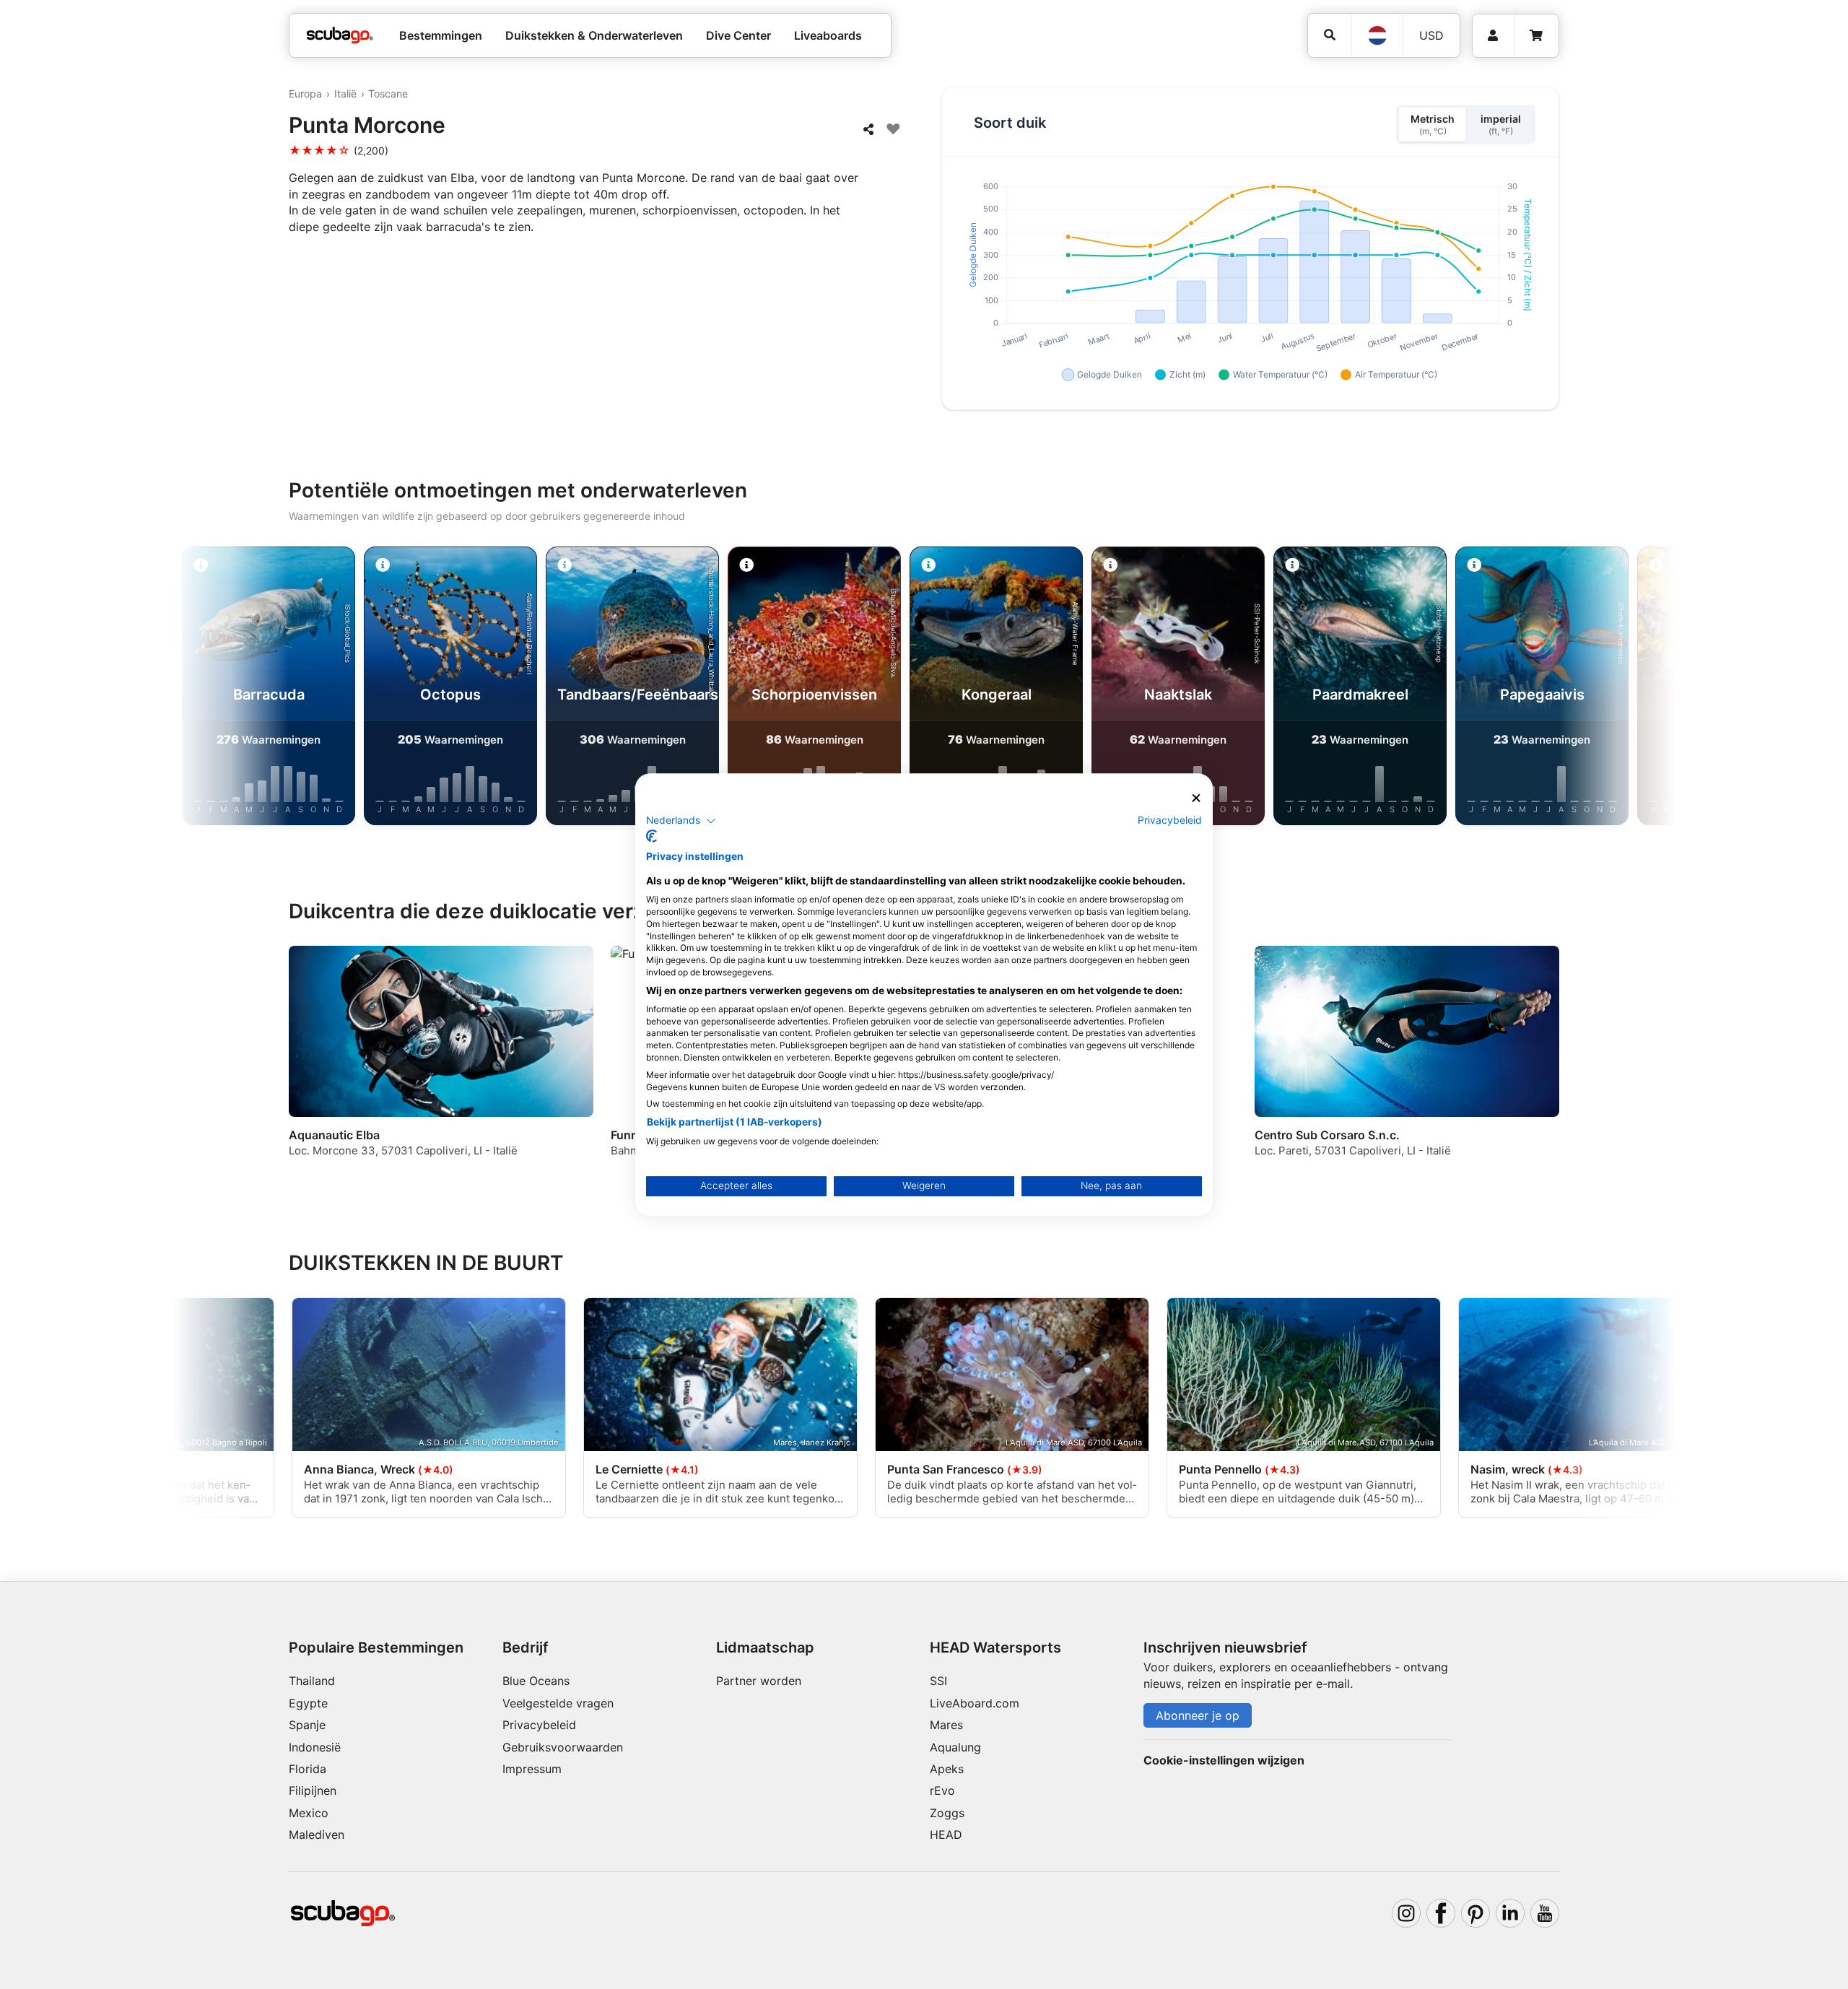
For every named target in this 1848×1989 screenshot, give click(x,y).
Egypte (308, 1703)
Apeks (947, 1769)
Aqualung (955, 1747)
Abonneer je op (1198, 1715)
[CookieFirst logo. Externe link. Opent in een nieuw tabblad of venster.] (651, 836)
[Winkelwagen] (1536, 36)
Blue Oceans (536, 1681)
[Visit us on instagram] (1406, 1913)
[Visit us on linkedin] (1510, 1913)
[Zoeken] (1329, 35)
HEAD (946, 1835)
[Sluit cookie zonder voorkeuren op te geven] (1196, 798)
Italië (345, 93)
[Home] (340, 35)
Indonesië (315, 1747)
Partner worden (759, 1681)
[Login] (1493, 36)
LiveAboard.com (975, 1703)
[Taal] (1377, 35)
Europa (305, 93)
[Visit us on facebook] (1441, 1913)
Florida (308, 1769)
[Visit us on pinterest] (1476, 1913)
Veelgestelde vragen (558, 1703)
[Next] (1603, 689)
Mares (946, 1725)
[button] (681, 821)
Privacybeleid (539, 1725)
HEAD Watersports (995, 1648)
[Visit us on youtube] (1545, 1913)
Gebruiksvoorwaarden (563, 1747)
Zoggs (947, 1813)
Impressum (532, 1769)
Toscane (388, 93)
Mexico (309, 1813)
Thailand (312, 1681)
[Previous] (245, 689)
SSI (938, 1681)
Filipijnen (313, 1790)
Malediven (317, 1835)
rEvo (942, 1790)
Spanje (307, 1725)
